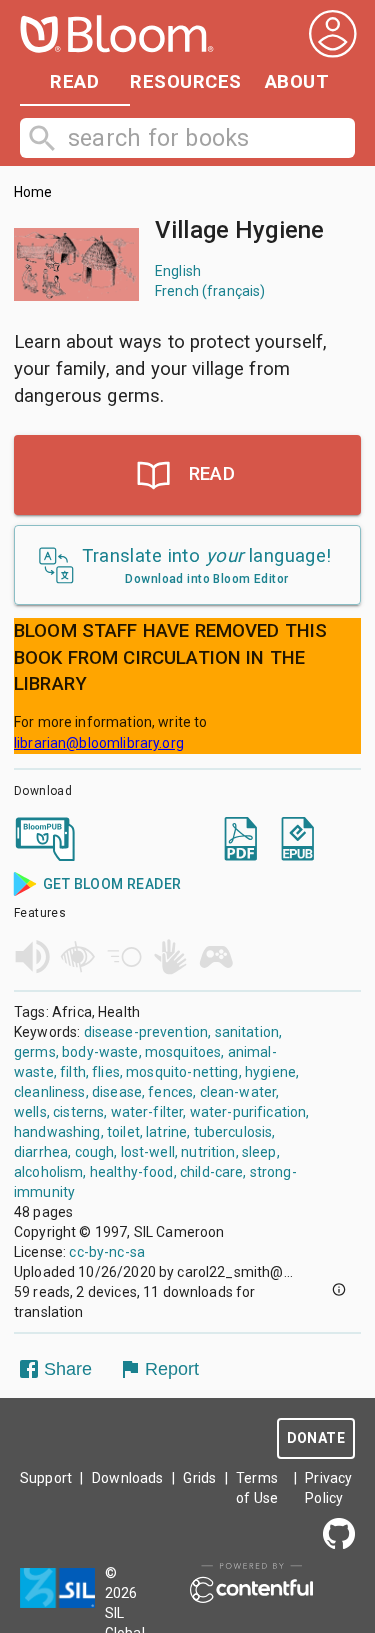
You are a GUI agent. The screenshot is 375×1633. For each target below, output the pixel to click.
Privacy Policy (328, 1488)
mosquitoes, (185, 1052)
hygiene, (272, 1072)
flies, (107, 1072)
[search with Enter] (46, 138)
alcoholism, (50, 1172)
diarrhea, (42, 1152)
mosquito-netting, (184, 1072)
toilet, (125, 1132)
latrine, (168, 1132)
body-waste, (102, 1052)
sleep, (261, 1152)
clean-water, (240, 1092)
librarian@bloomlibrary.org (99, 743)
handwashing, (59, 1132)
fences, (172, 1092)
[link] (46, 842)
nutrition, (210, 1152)
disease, (118, 1092)
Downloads (127, 1478)
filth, (74, 1072)
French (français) (210, 291)
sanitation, (249, 1032)
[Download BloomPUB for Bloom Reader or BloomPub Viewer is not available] (46, 842)
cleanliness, (51, 1092)
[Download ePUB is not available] (297, 842)
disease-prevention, (148, 1032)
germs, (36, 1052)
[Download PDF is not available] (240, 842)
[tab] (75, 82)
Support (46, 1478)
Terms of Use (257, 1488)
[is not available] (151, 842)
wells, (32, 1112)
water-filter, (149, 1112)
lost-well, (150, 1152)
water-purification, (250, 1112)
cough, (96, 1152)
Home (33, 192)
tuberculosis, (235, 1132)
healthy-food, (133, 1172)
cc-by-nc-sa (107, 1252)
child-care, (213, 1172)
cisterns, (80, 1112)
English (178, 271)
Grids (199, 1478)
